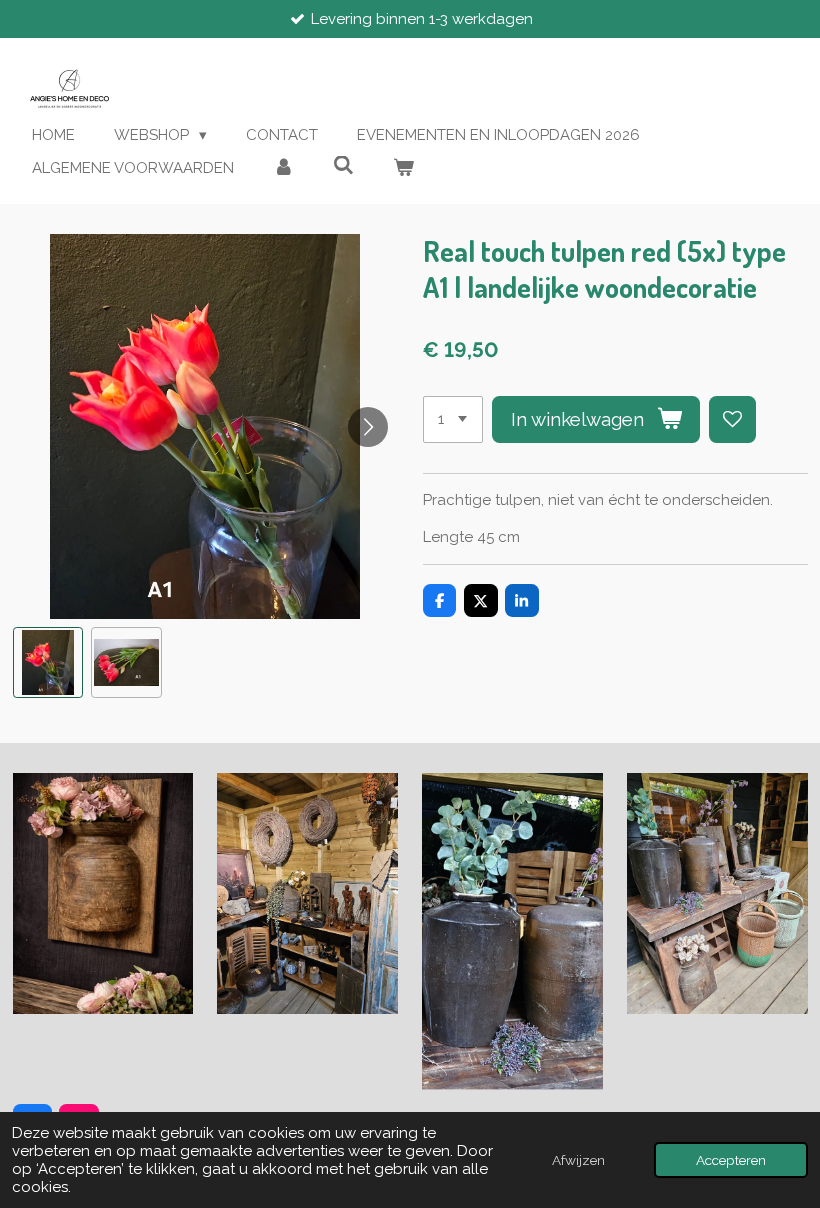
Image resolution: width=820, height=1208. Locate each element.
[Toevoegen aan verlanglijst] (732, 419)
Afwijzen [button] (578, 1160)
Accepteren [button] (731, 1160)
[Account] (283, 168)
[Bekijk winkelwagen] (403, 168)
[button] (48, 662)
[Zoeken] (343, 166)
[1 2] (453, 419)
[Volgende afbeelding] (368, 427)
